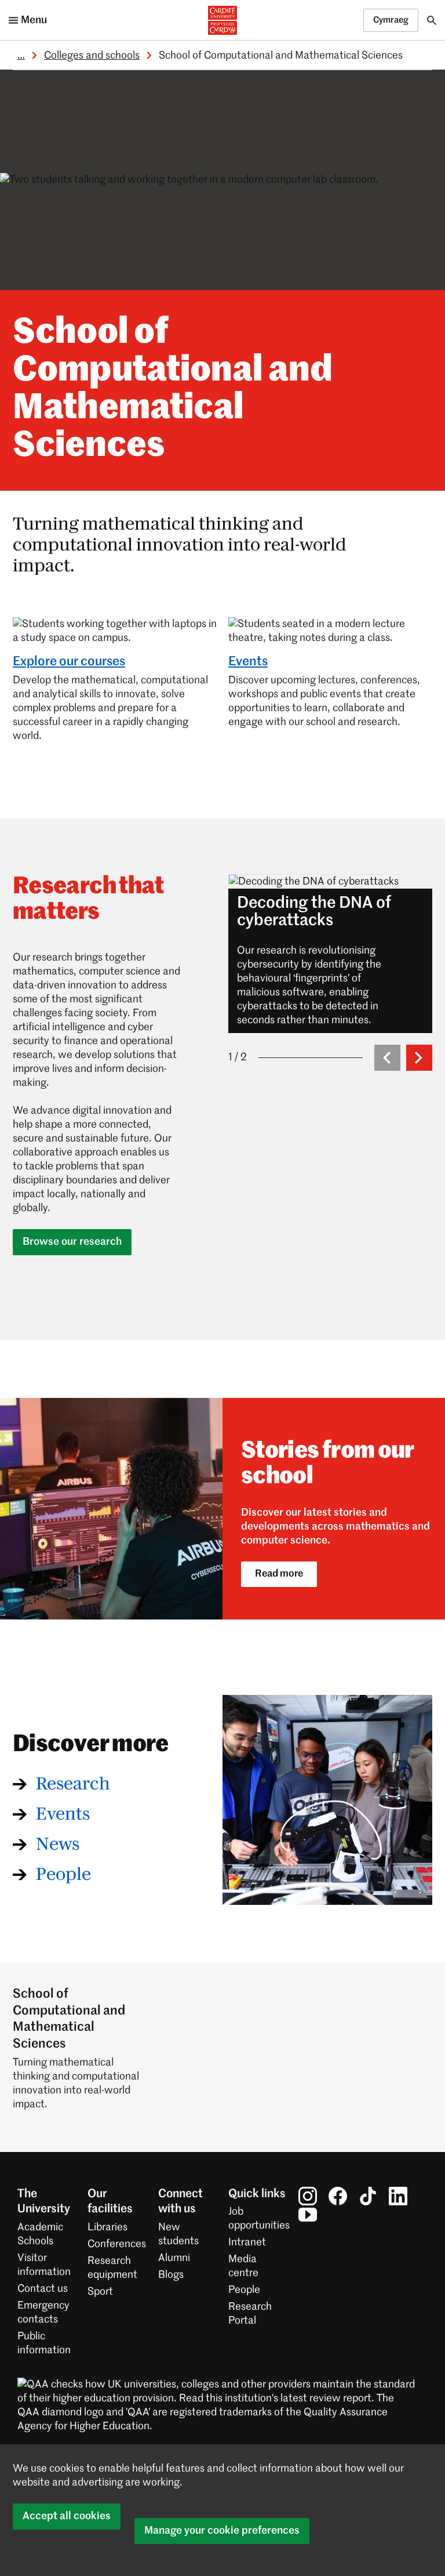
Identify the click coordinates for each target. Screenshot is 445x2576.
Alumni (174, 2258)
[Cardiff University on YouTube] (308, 2215)
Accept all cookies (67, 2516)
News (58, 1845)
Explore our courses (69, 662)
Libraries (107, 2227)
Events (248, 662)
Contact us (43, 2289)
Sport (100, 2292)
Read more (279, 1574)
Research (73, 1784)
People (63, 1875)
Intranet (247, 2242)
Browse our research (72, 1242)
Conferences (117, 2244)
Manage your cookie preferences (222, 2531)
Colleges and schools (92, 56)
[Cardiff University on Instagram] (308, 2196)
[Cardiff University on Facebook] (338, 2196)
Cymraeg (391, 20)
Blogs (171, 2275)
